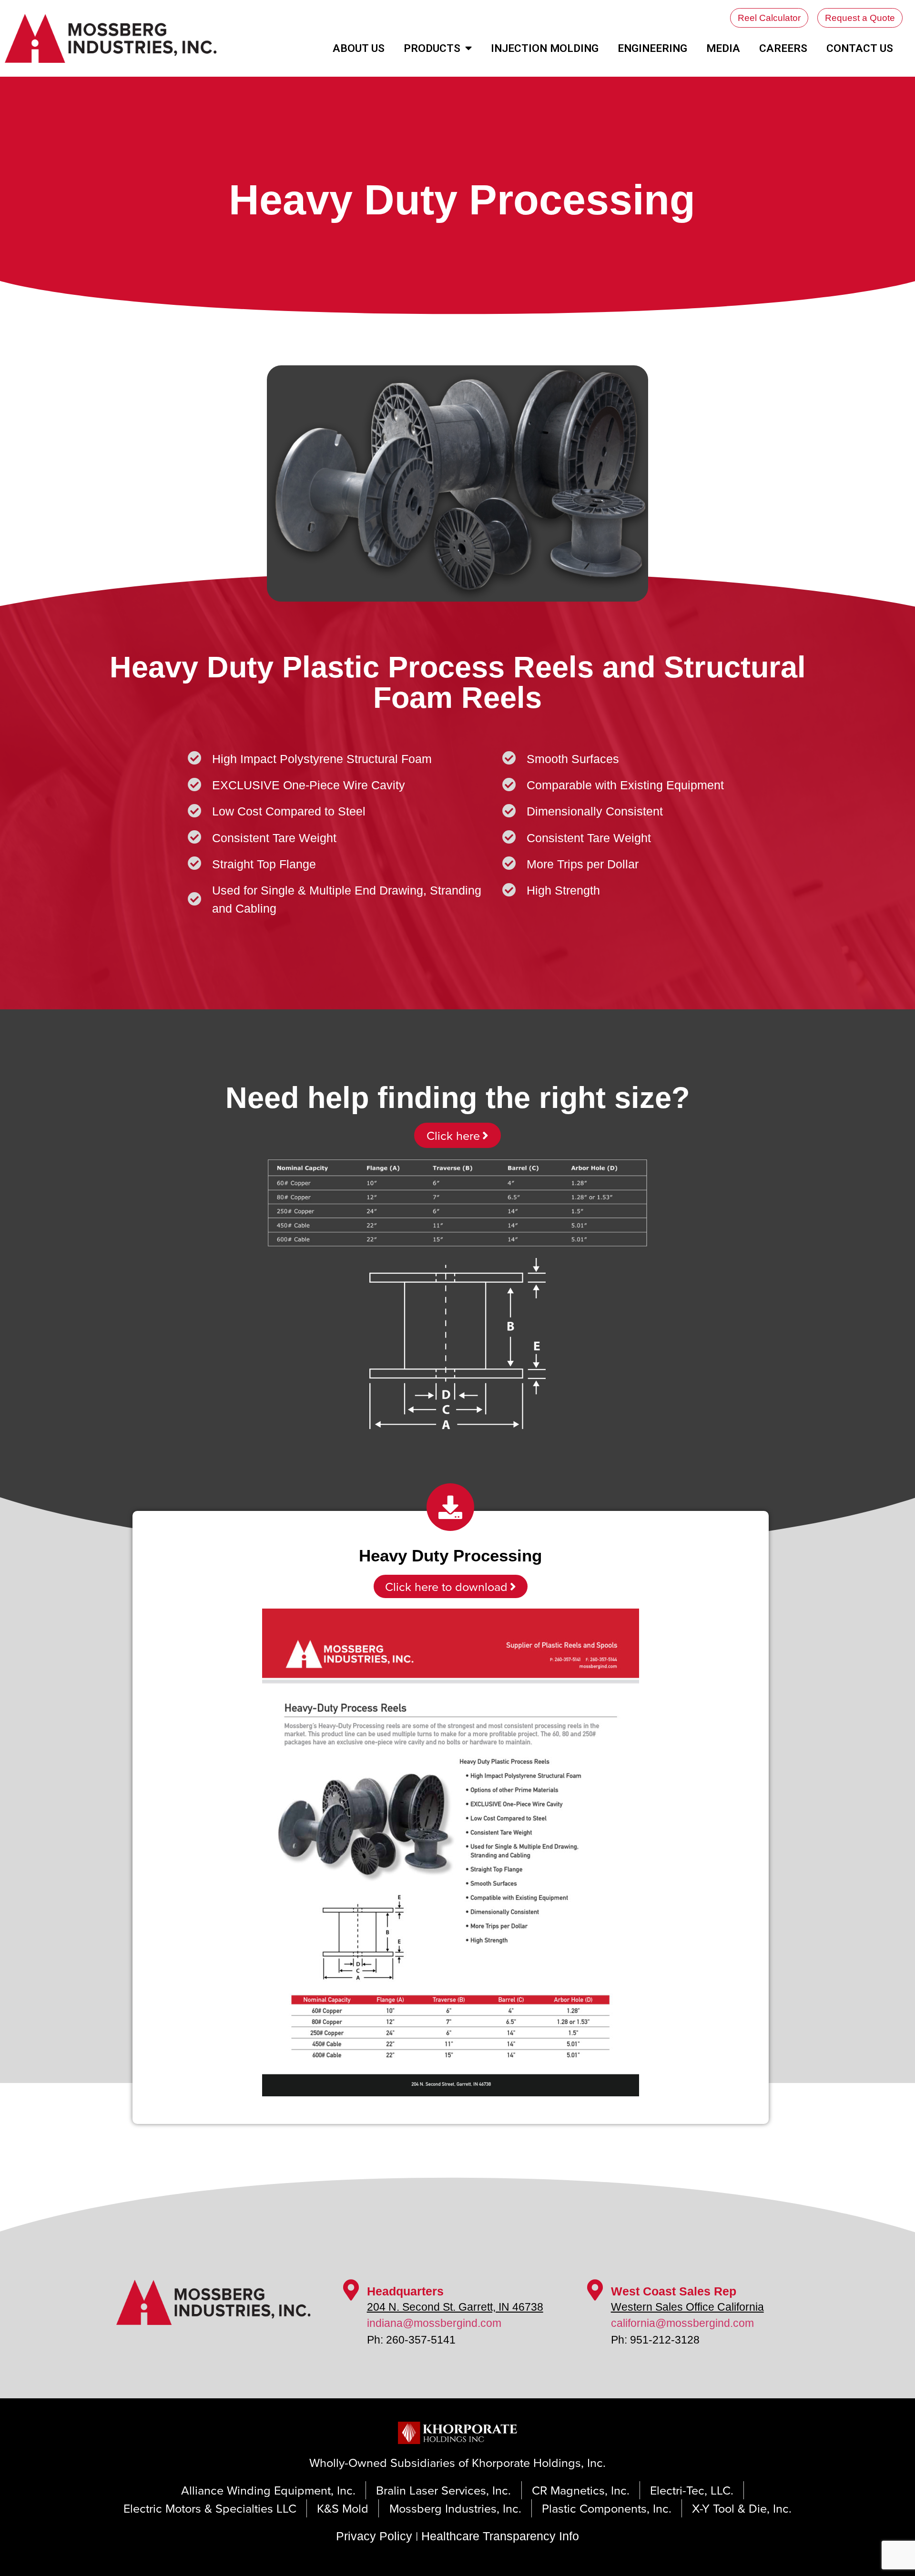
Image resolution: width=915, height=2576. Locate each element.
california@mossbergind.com (682, 2323)
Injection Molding (545, 48)
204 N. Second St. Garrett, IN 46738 (455, 2307)
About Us (359, 48)
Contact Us (860, 48)
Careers (783, 48)
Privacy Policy (374, 2536)
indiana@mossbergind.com (434, 2323)
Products (432, 48)
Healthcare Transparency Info (500, 2536)
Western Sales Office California (687, 2307)
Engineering (652, 48)
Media (723, 48)
